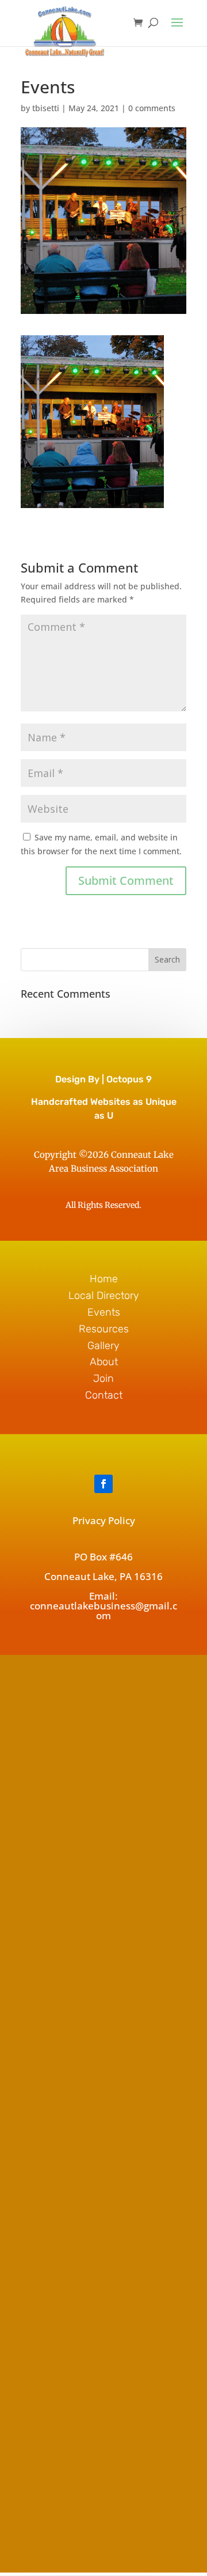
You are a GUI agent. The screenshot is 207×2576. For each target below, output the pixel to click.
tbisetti (46, 108)
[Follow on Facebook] (103, 1484)
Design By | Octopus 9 (103, 1079)
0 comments (152, 108)
